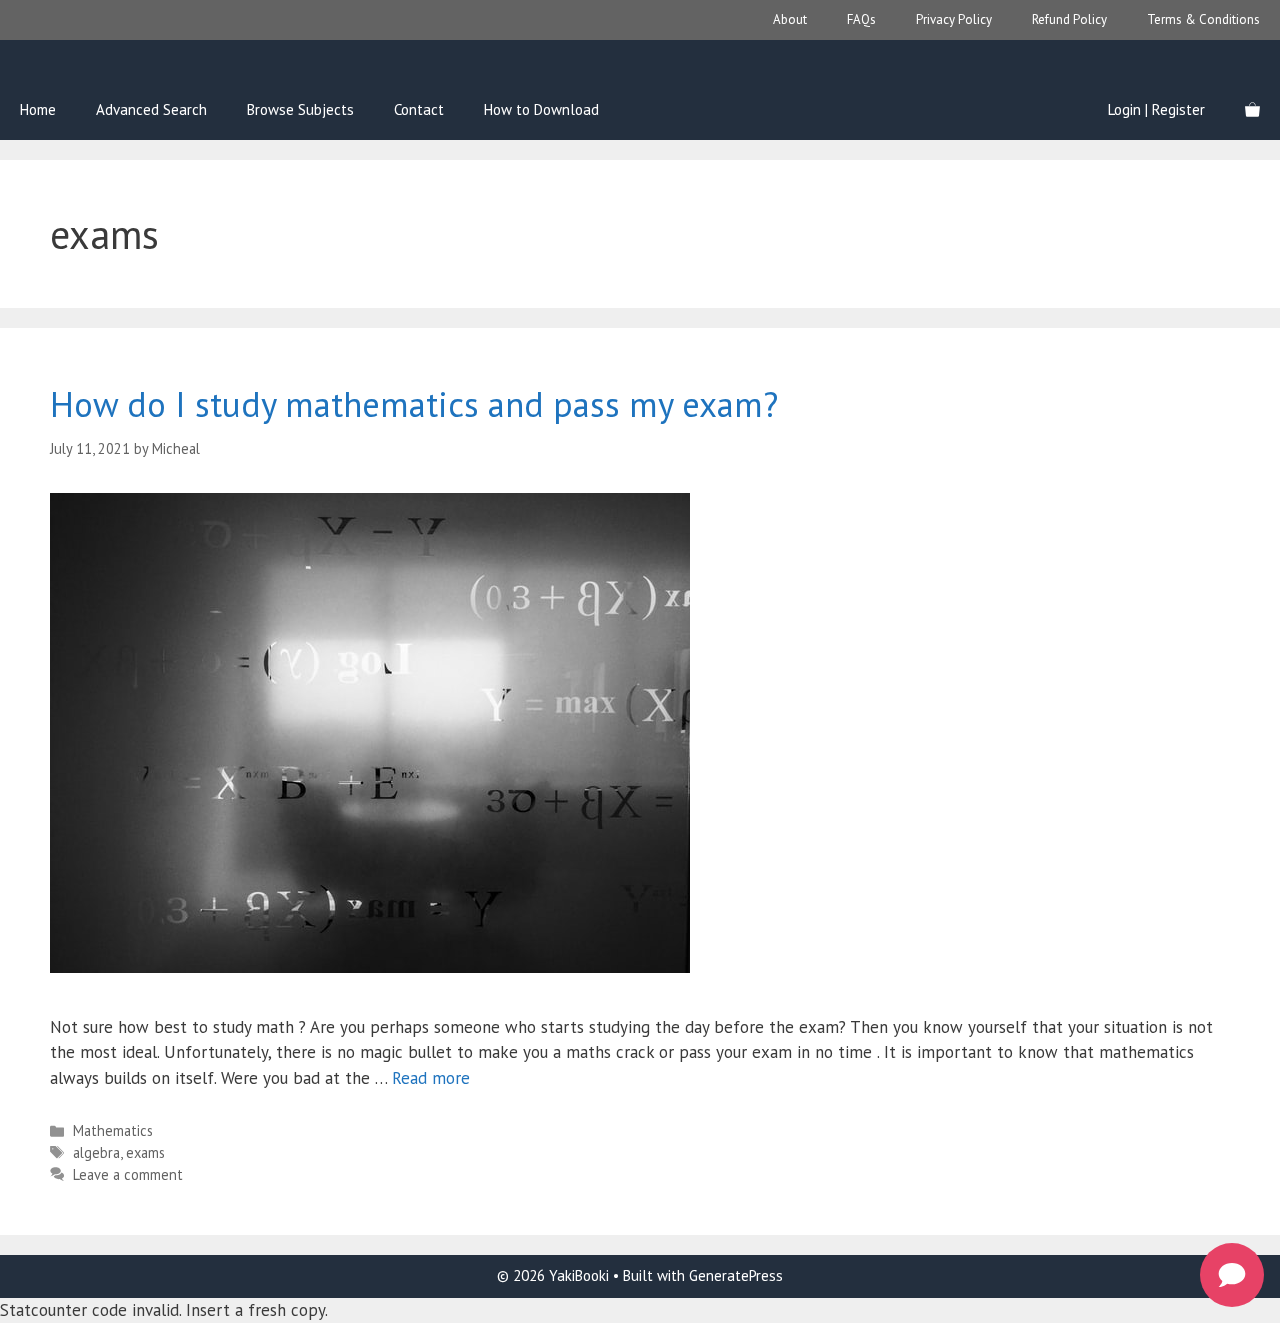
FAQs (861, 19)
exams (145, 1152)
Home (38, 109)
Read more (431, 1078)
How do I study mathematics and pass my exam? (414, 404)
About (790, 19)
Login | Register (1156, 109)
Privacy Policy (954, 19)
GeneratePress (736, 1275)
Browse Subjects (300, 109)
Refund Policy (1069, 19)
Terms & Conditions (1203, 19)
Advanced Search (151, 109)
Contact (419, 109)
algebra (96, 1152)
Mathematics (113, 1130)
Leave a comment (128, 1174)
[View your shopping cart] (1252, 110)
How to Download (541, 109)
